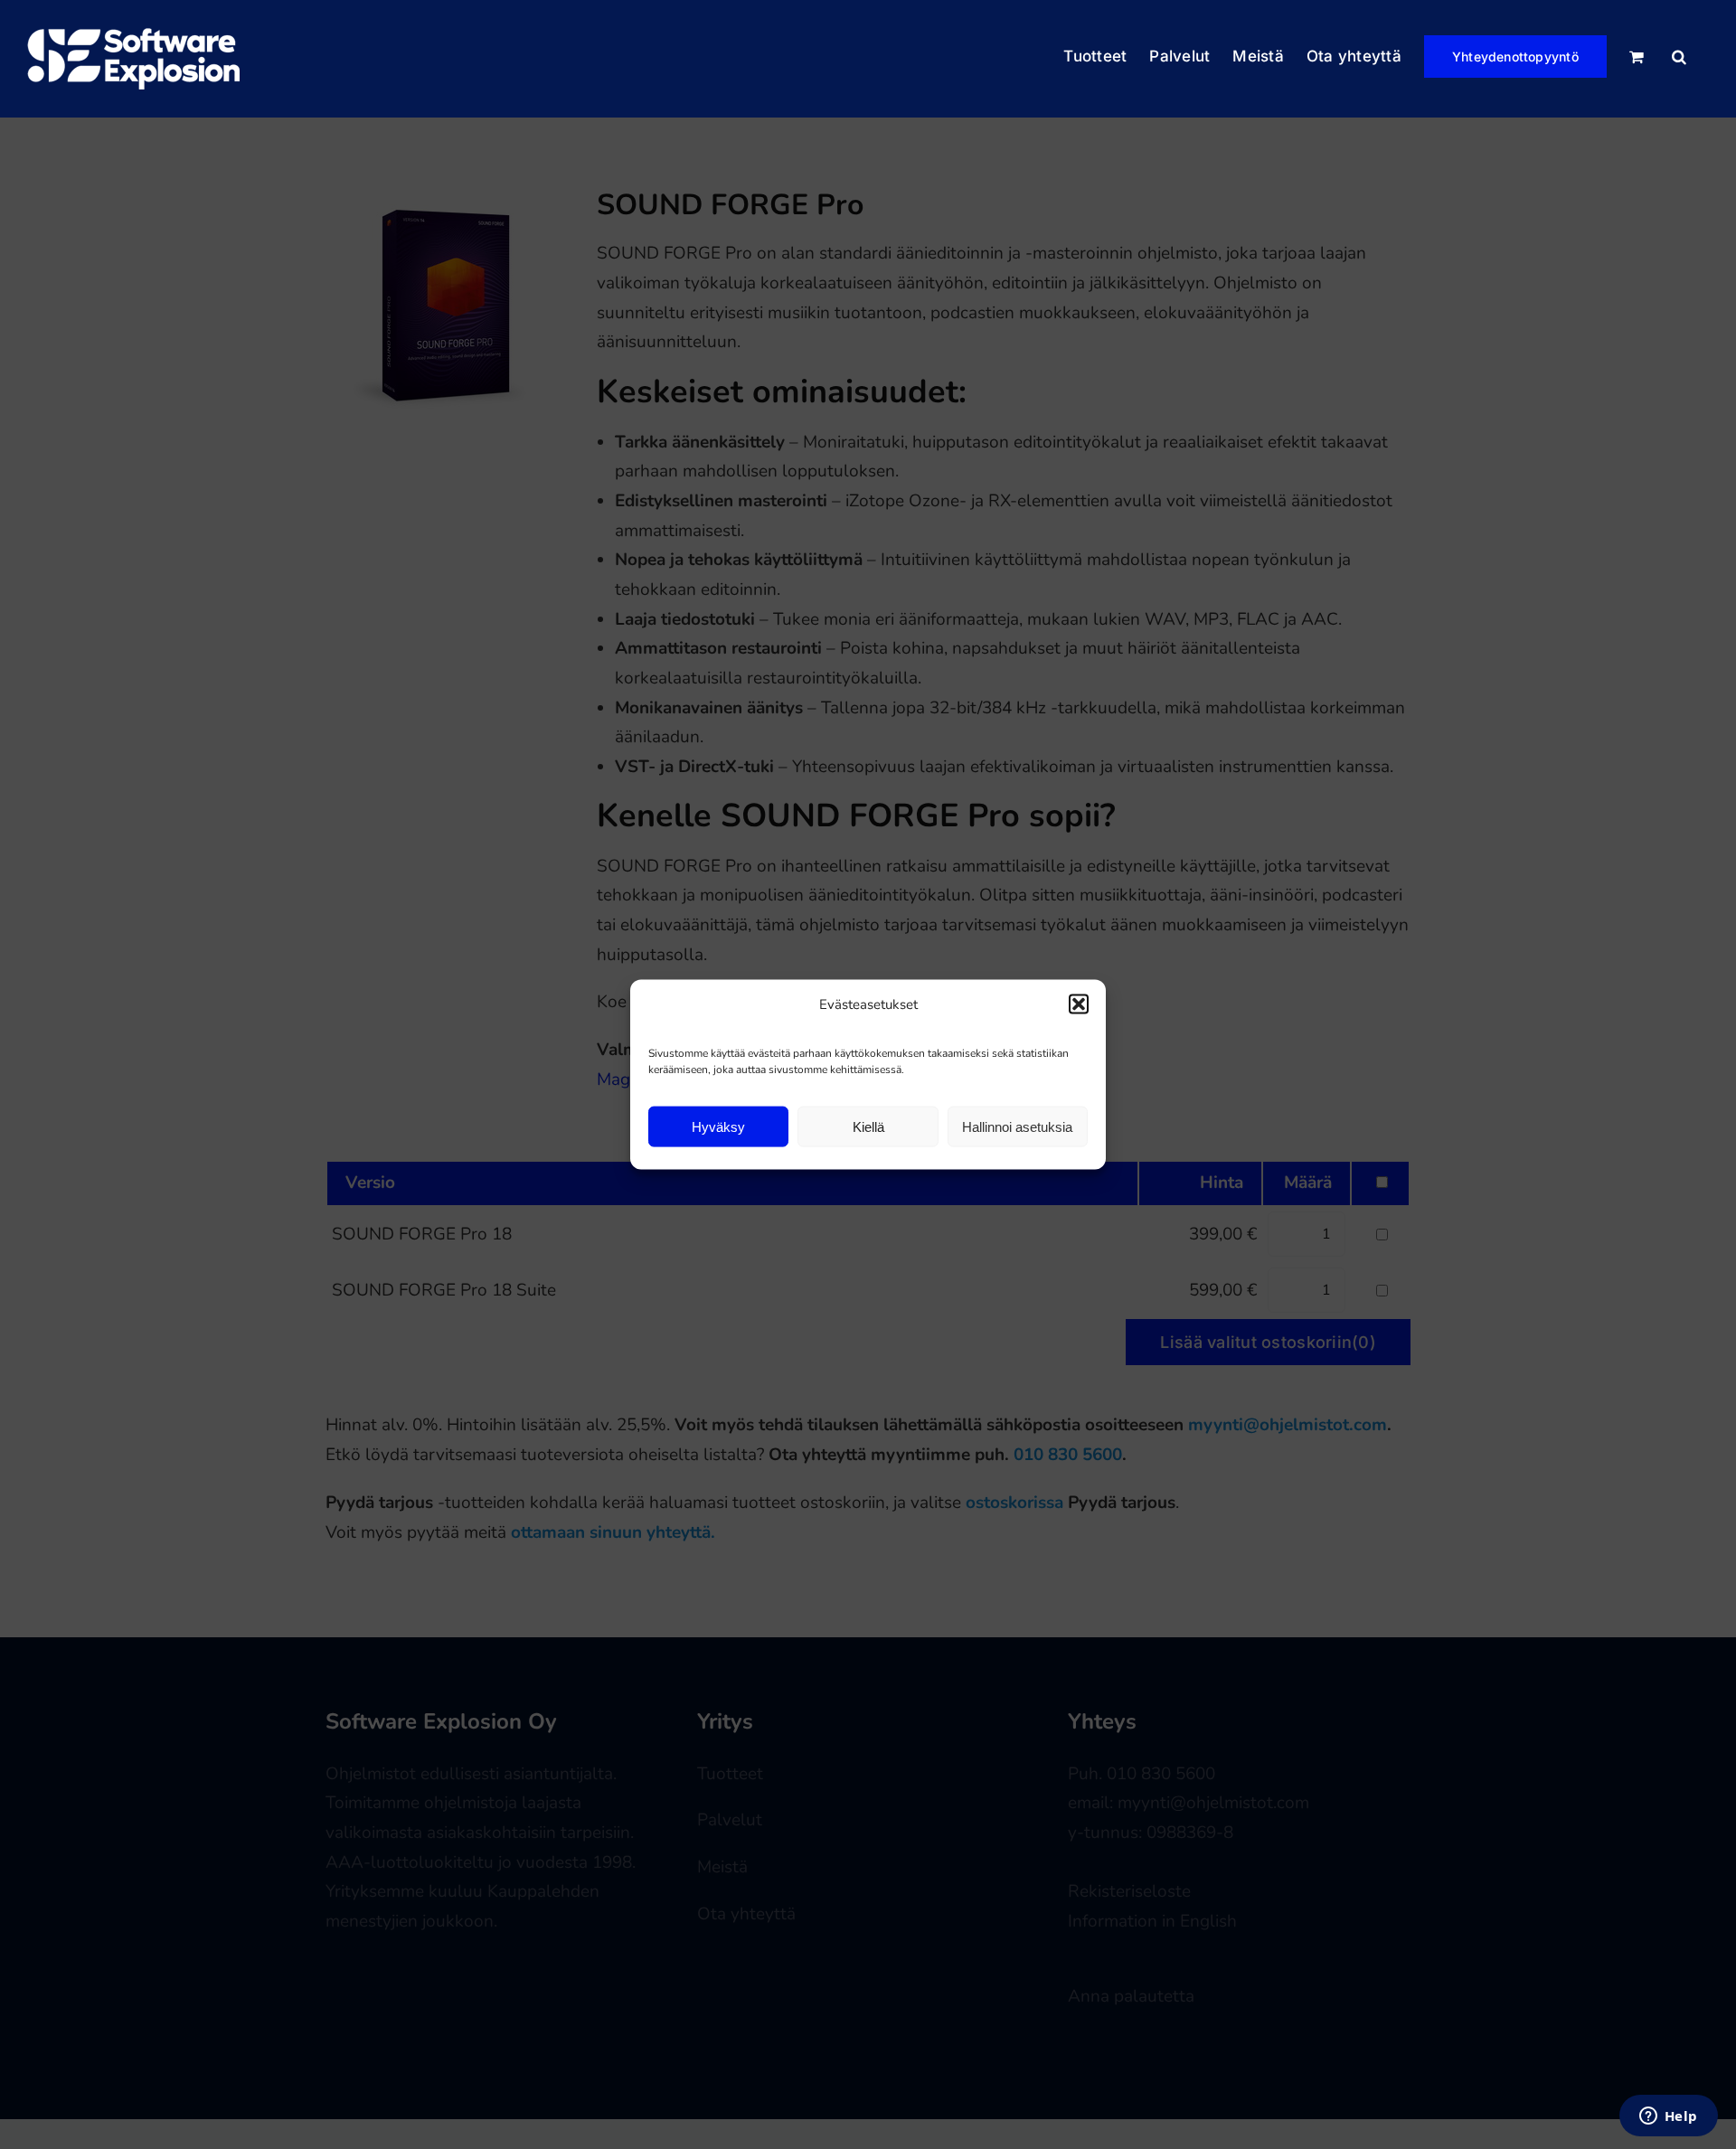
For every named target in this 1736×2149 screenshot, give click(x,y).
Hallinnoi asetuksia (1017, 1126)
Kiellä (868, 1126)
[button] (1079, 1004)
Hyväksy (718, 1126)
